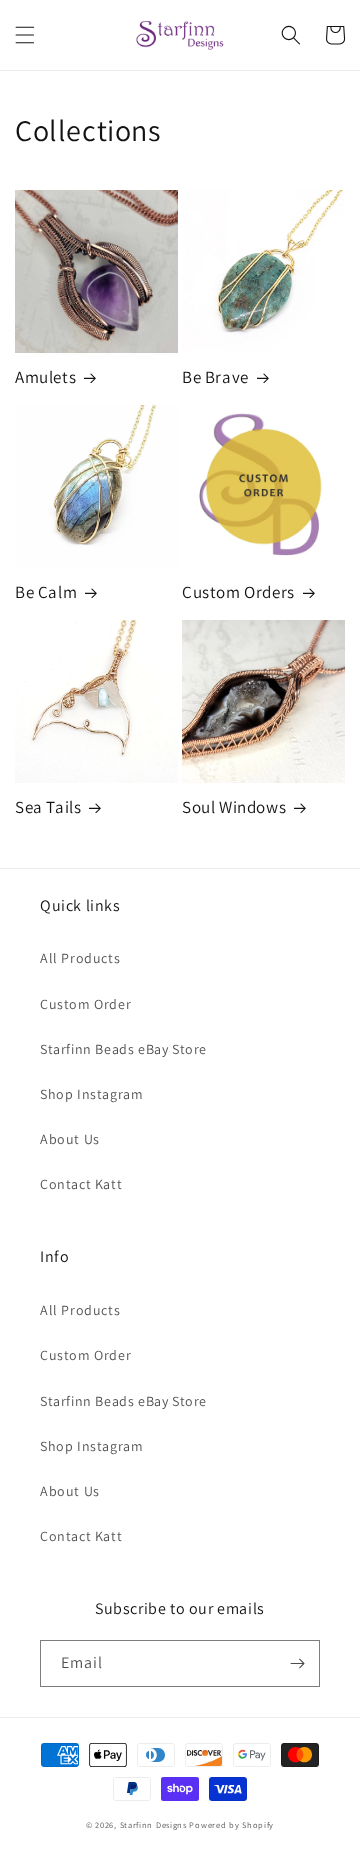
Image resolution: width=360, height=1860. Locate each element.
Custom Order (85, 1004)
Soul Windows (234, 807)
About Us (70, 1139)
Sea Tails (48, 807)
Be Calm (46, 592)
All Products (80, 958)
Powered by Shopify (231, 1824)
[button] (25, 35)
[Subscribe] (297, 1663)
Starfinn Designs (153, 1824)
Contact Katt (81, 1184)
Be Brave (215, 377)
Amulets (45, 377)
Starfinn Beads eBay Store (123, 1049)
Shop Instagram (91, 1094)
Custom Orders (238, 592)
